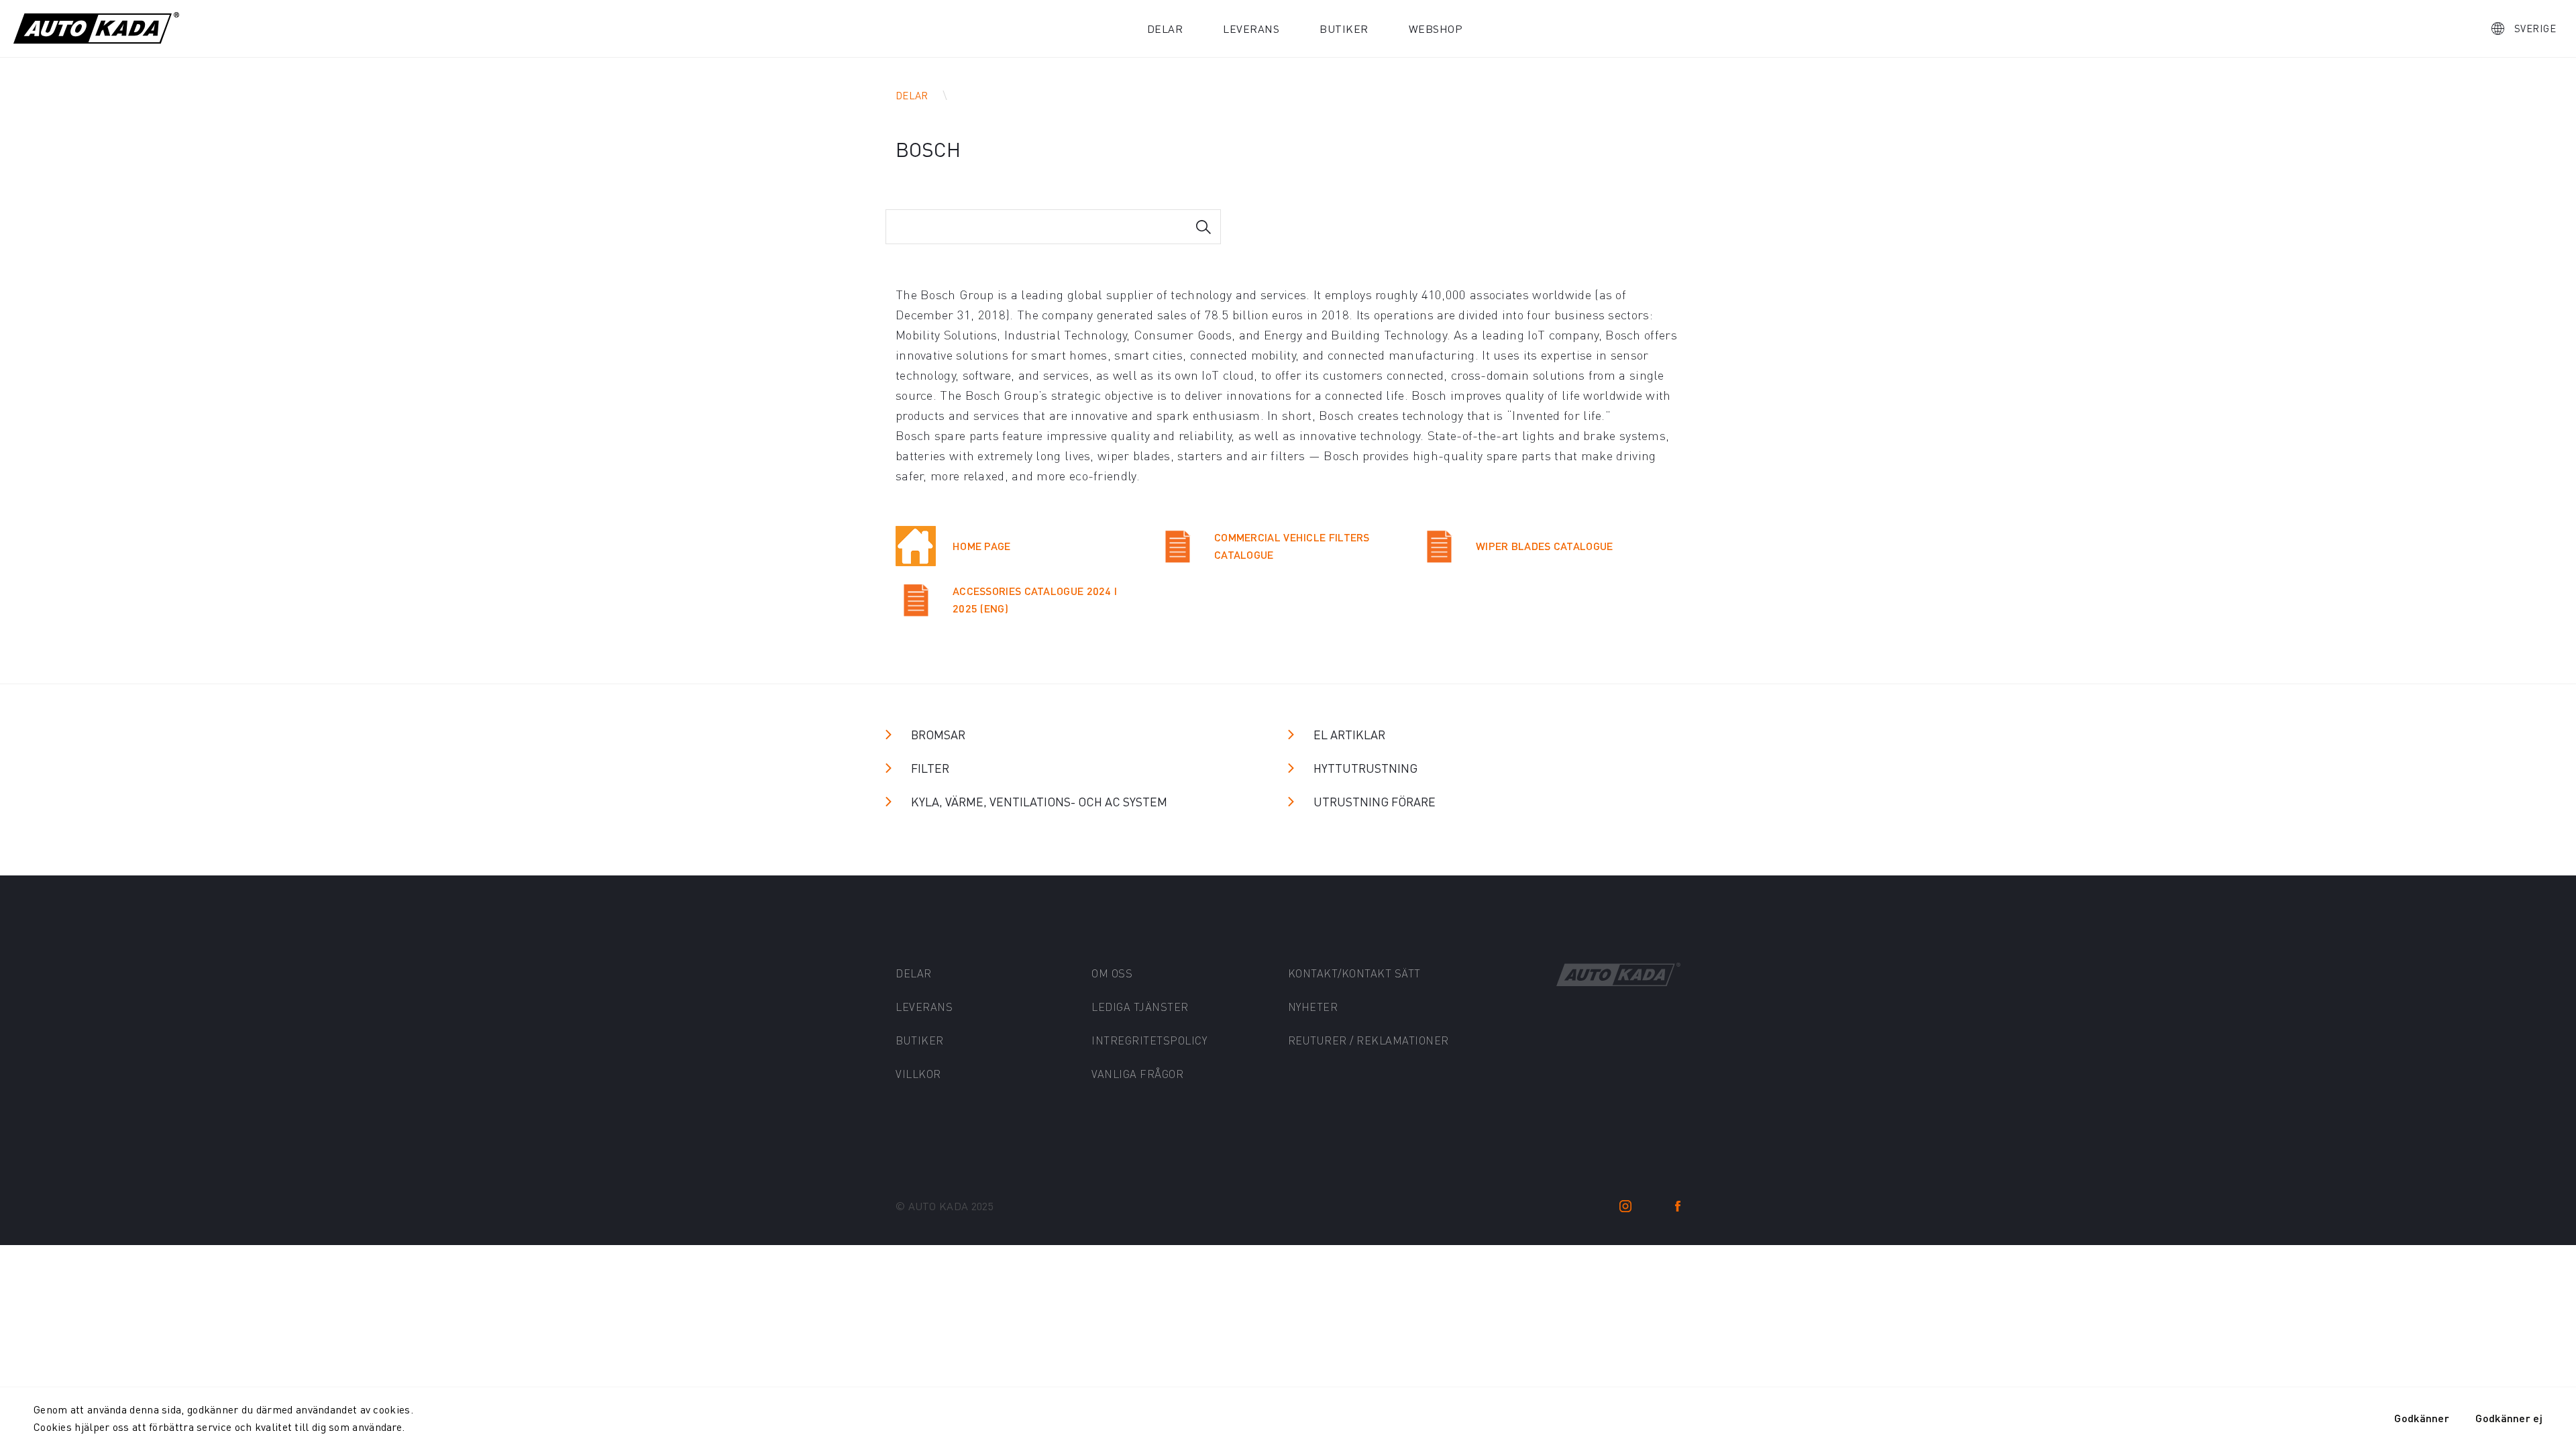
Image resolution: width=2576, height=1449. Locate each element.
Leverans (1251, 29)
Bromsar (938, 734)
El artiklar (1349, 734)
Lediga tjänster (1140, 1007)
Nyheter (1313, 1007)
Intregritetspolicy (1149, 1040)
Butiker (1344, 29)
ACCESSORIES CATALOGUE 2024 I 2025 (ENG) (1035, 599)
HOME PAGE (982, 546)
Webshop (1436, 29)
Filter (930, 768)
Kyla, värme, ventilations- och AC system (1039, 801)
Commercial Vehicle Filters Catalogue (1292, 546)
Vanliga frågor (1137, 1074)
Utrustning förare (1375, 801)
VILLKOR (918, 1074)
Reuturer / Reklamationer (1368, 1040)
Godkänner (2422, 1418)
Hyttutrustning (1365, 768)
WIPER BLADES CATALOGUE (1545, 546)
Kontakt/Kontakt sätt (1354, 973)
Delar (1165, 29)
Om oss (1112, 973)
